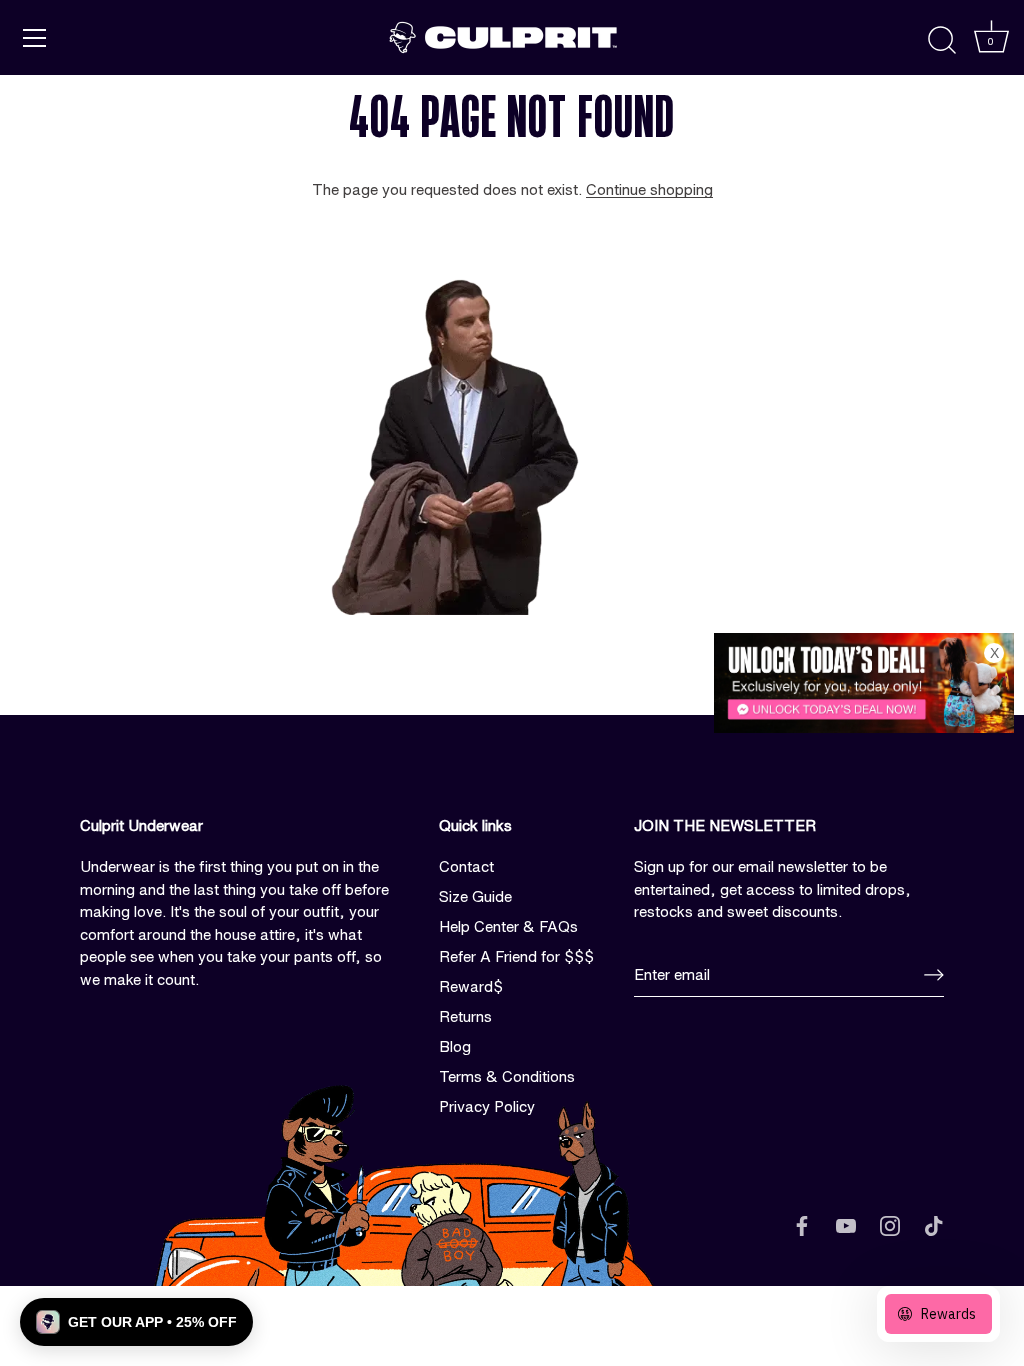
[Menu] (35, 38)
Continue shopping (649, 189)
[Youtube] (846, 1224)
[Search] (942, 41)
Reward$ (471, 986)
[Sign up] (934, 975)
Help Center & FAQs (508, 926)
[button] (136, 1322)
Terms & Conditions (507, 1076)
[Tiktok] (934, 1224)
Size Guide (475, 896)
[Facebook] (802, 1224)
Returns (465, 1016)
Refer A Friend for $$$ (516, 956)
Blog (455, 1046)
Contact (466, 866)
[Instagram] (890, 1224)
